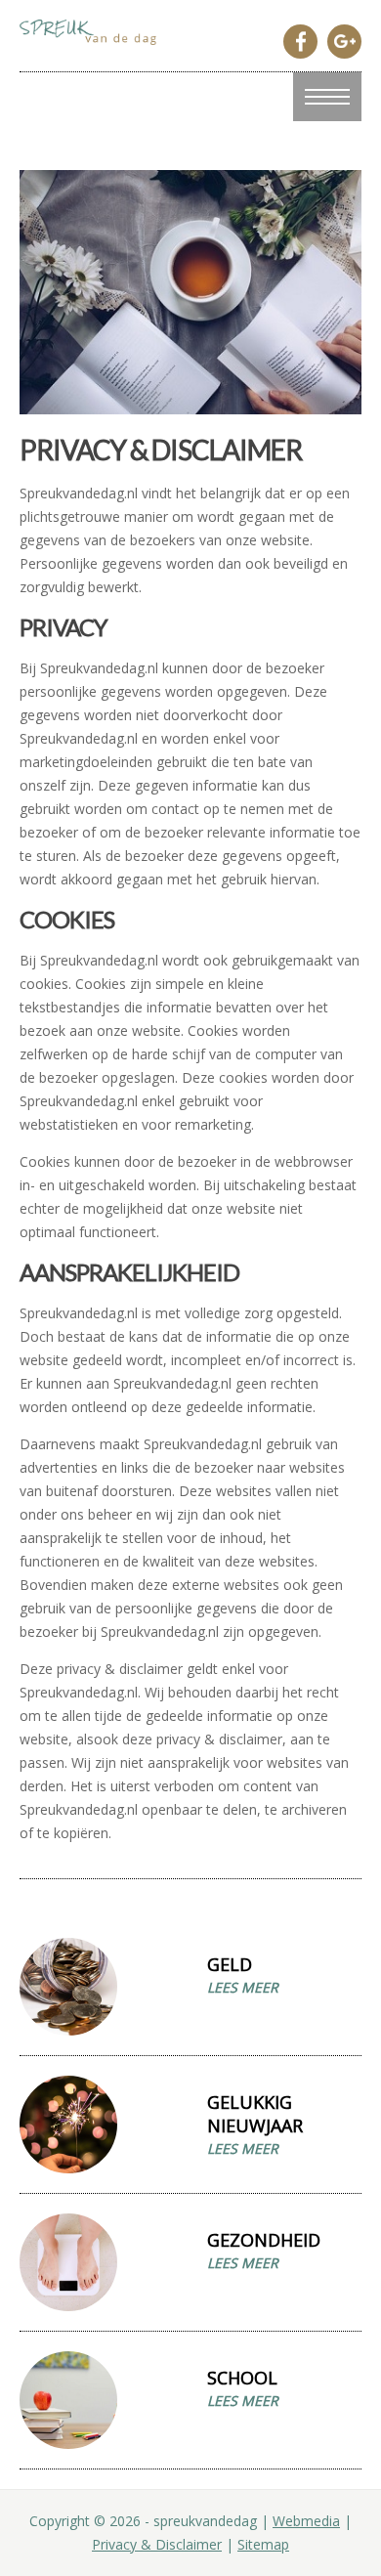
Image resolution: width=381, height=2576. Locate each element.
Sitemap (263, 2544)
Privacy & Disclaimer (157, 2544)
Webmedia (306, 2521)
